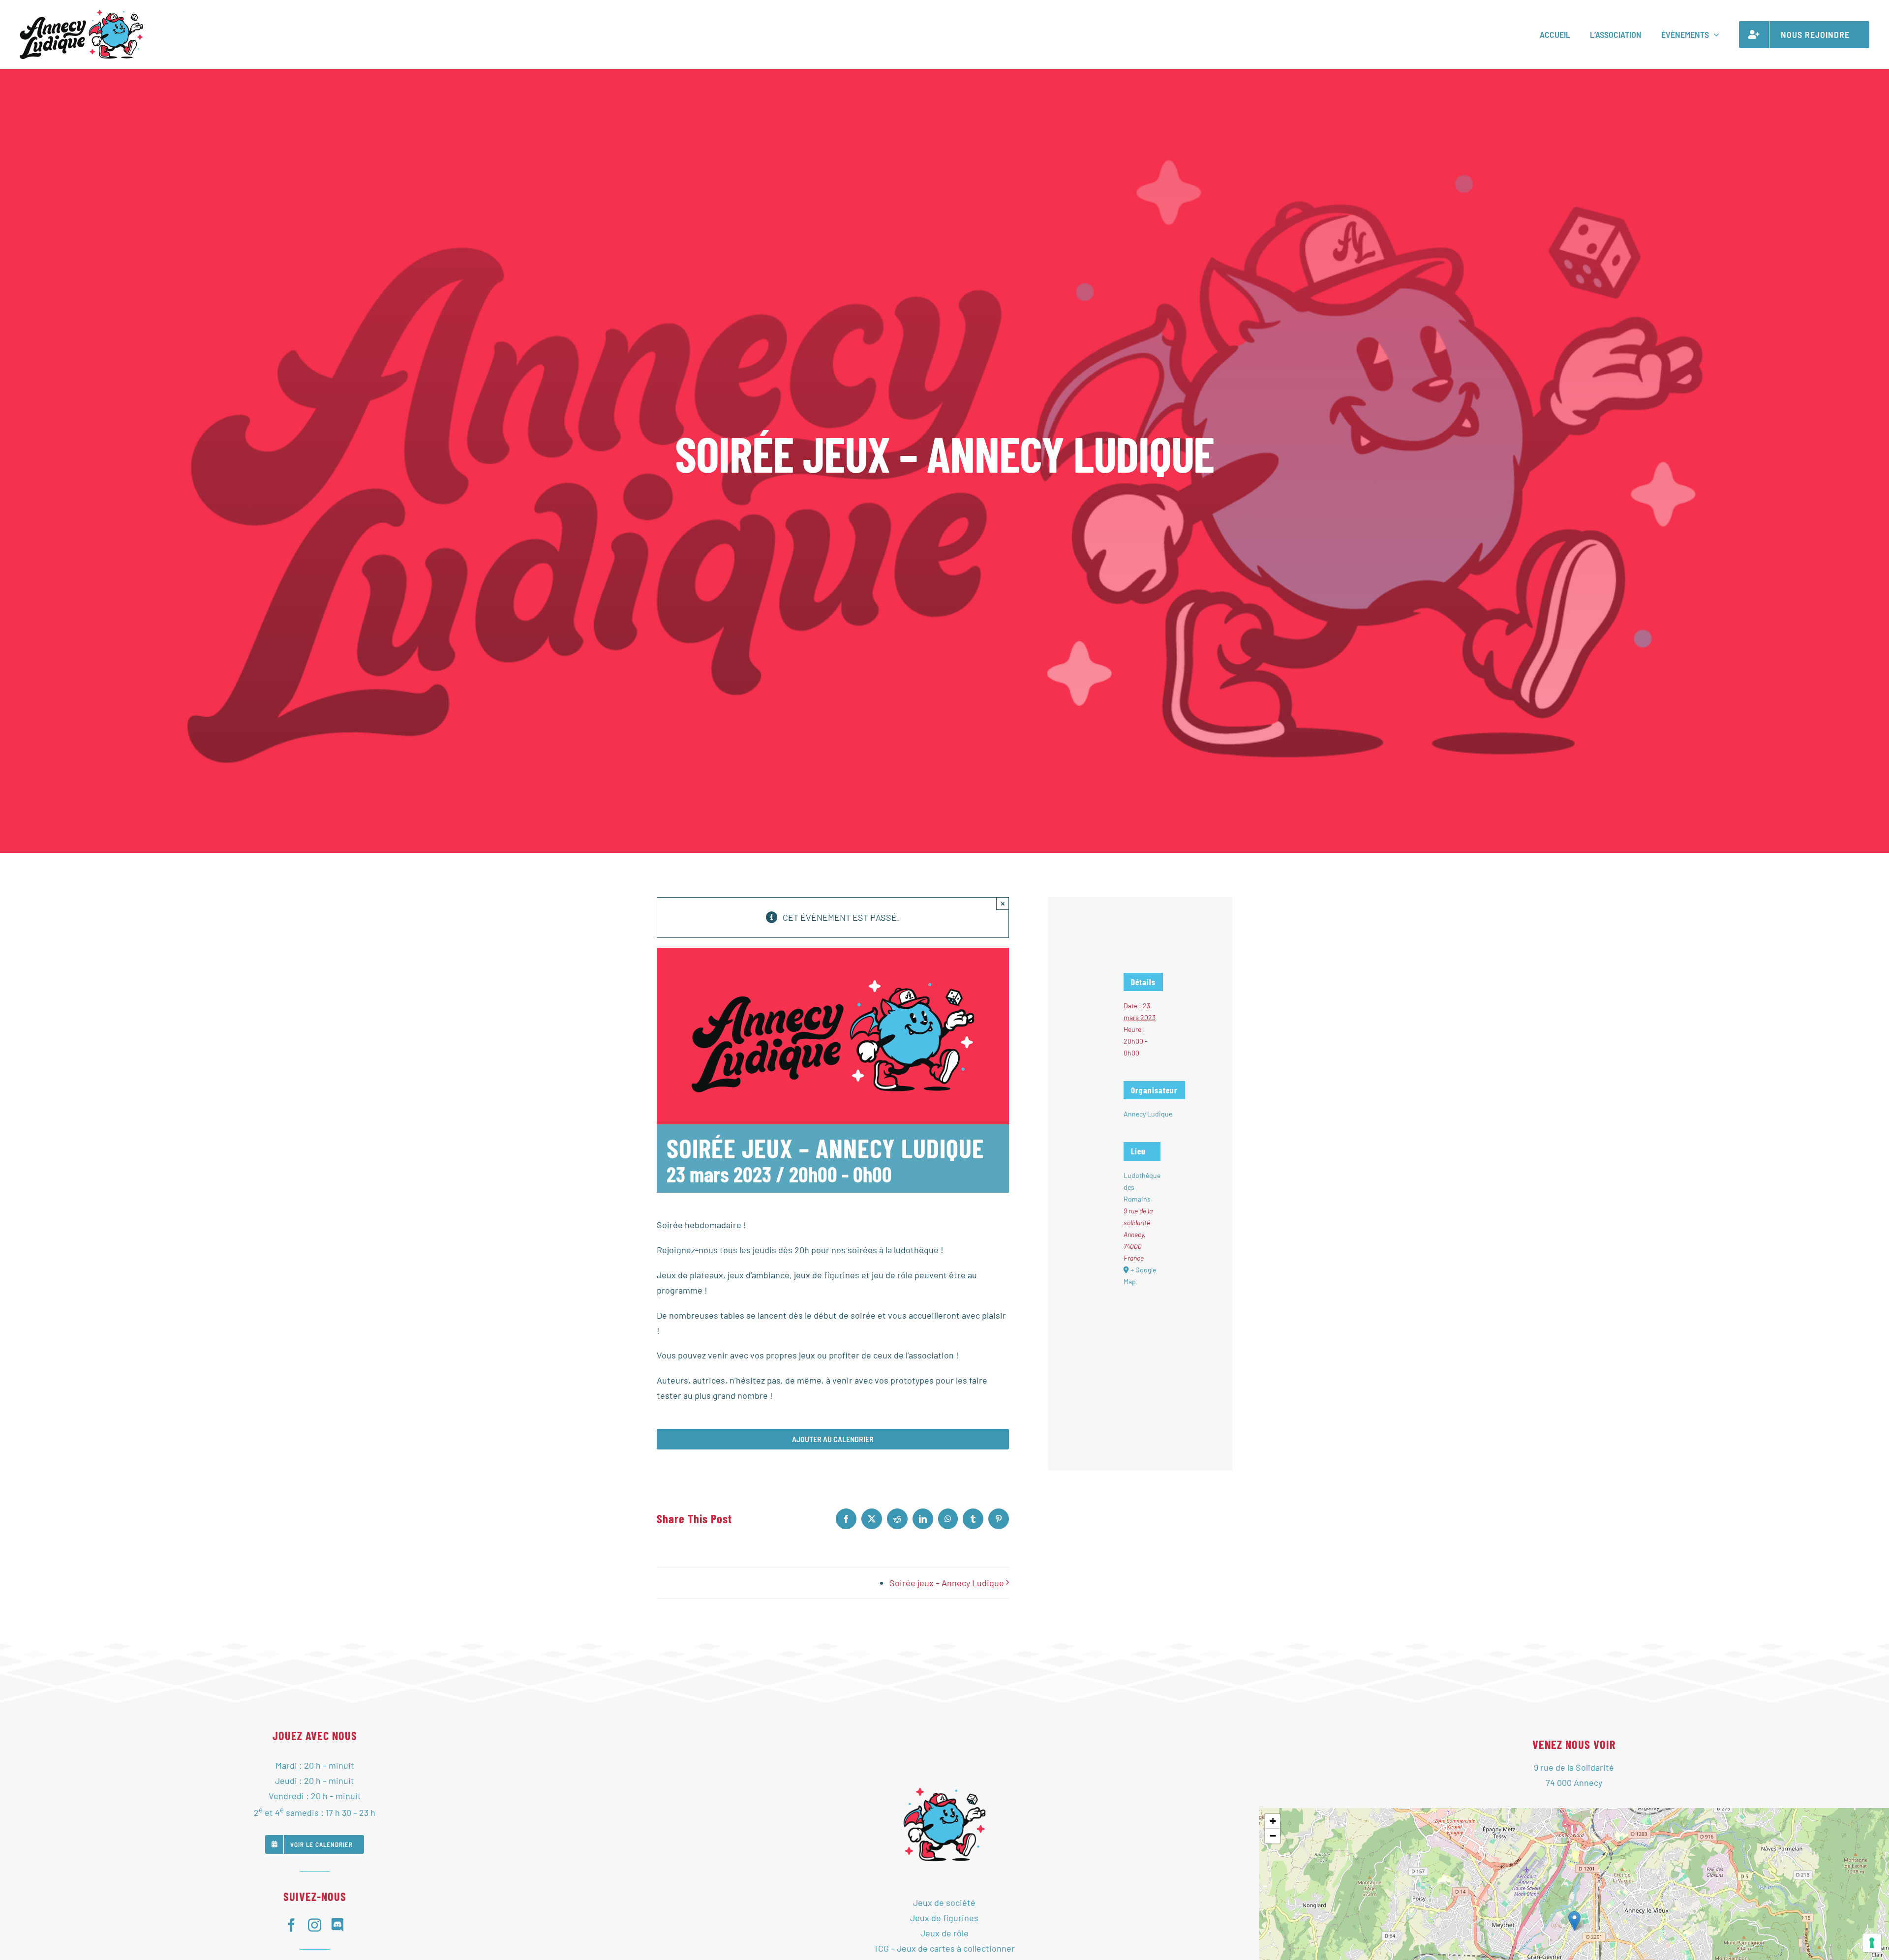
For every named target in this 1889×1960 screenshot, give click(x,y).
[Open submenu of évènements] (1714, 34)
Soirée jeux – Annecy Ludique (947, 1583)
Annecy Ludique (1148, 1114)
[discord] (338, 1925)
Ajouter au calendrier (833, 1439)
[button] (1574, 1921)
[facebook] (291, 1925)
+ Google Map (1140, 1276)
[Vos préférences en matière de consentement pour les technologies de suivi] (1872, 1943)
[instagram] (315, 1925)
